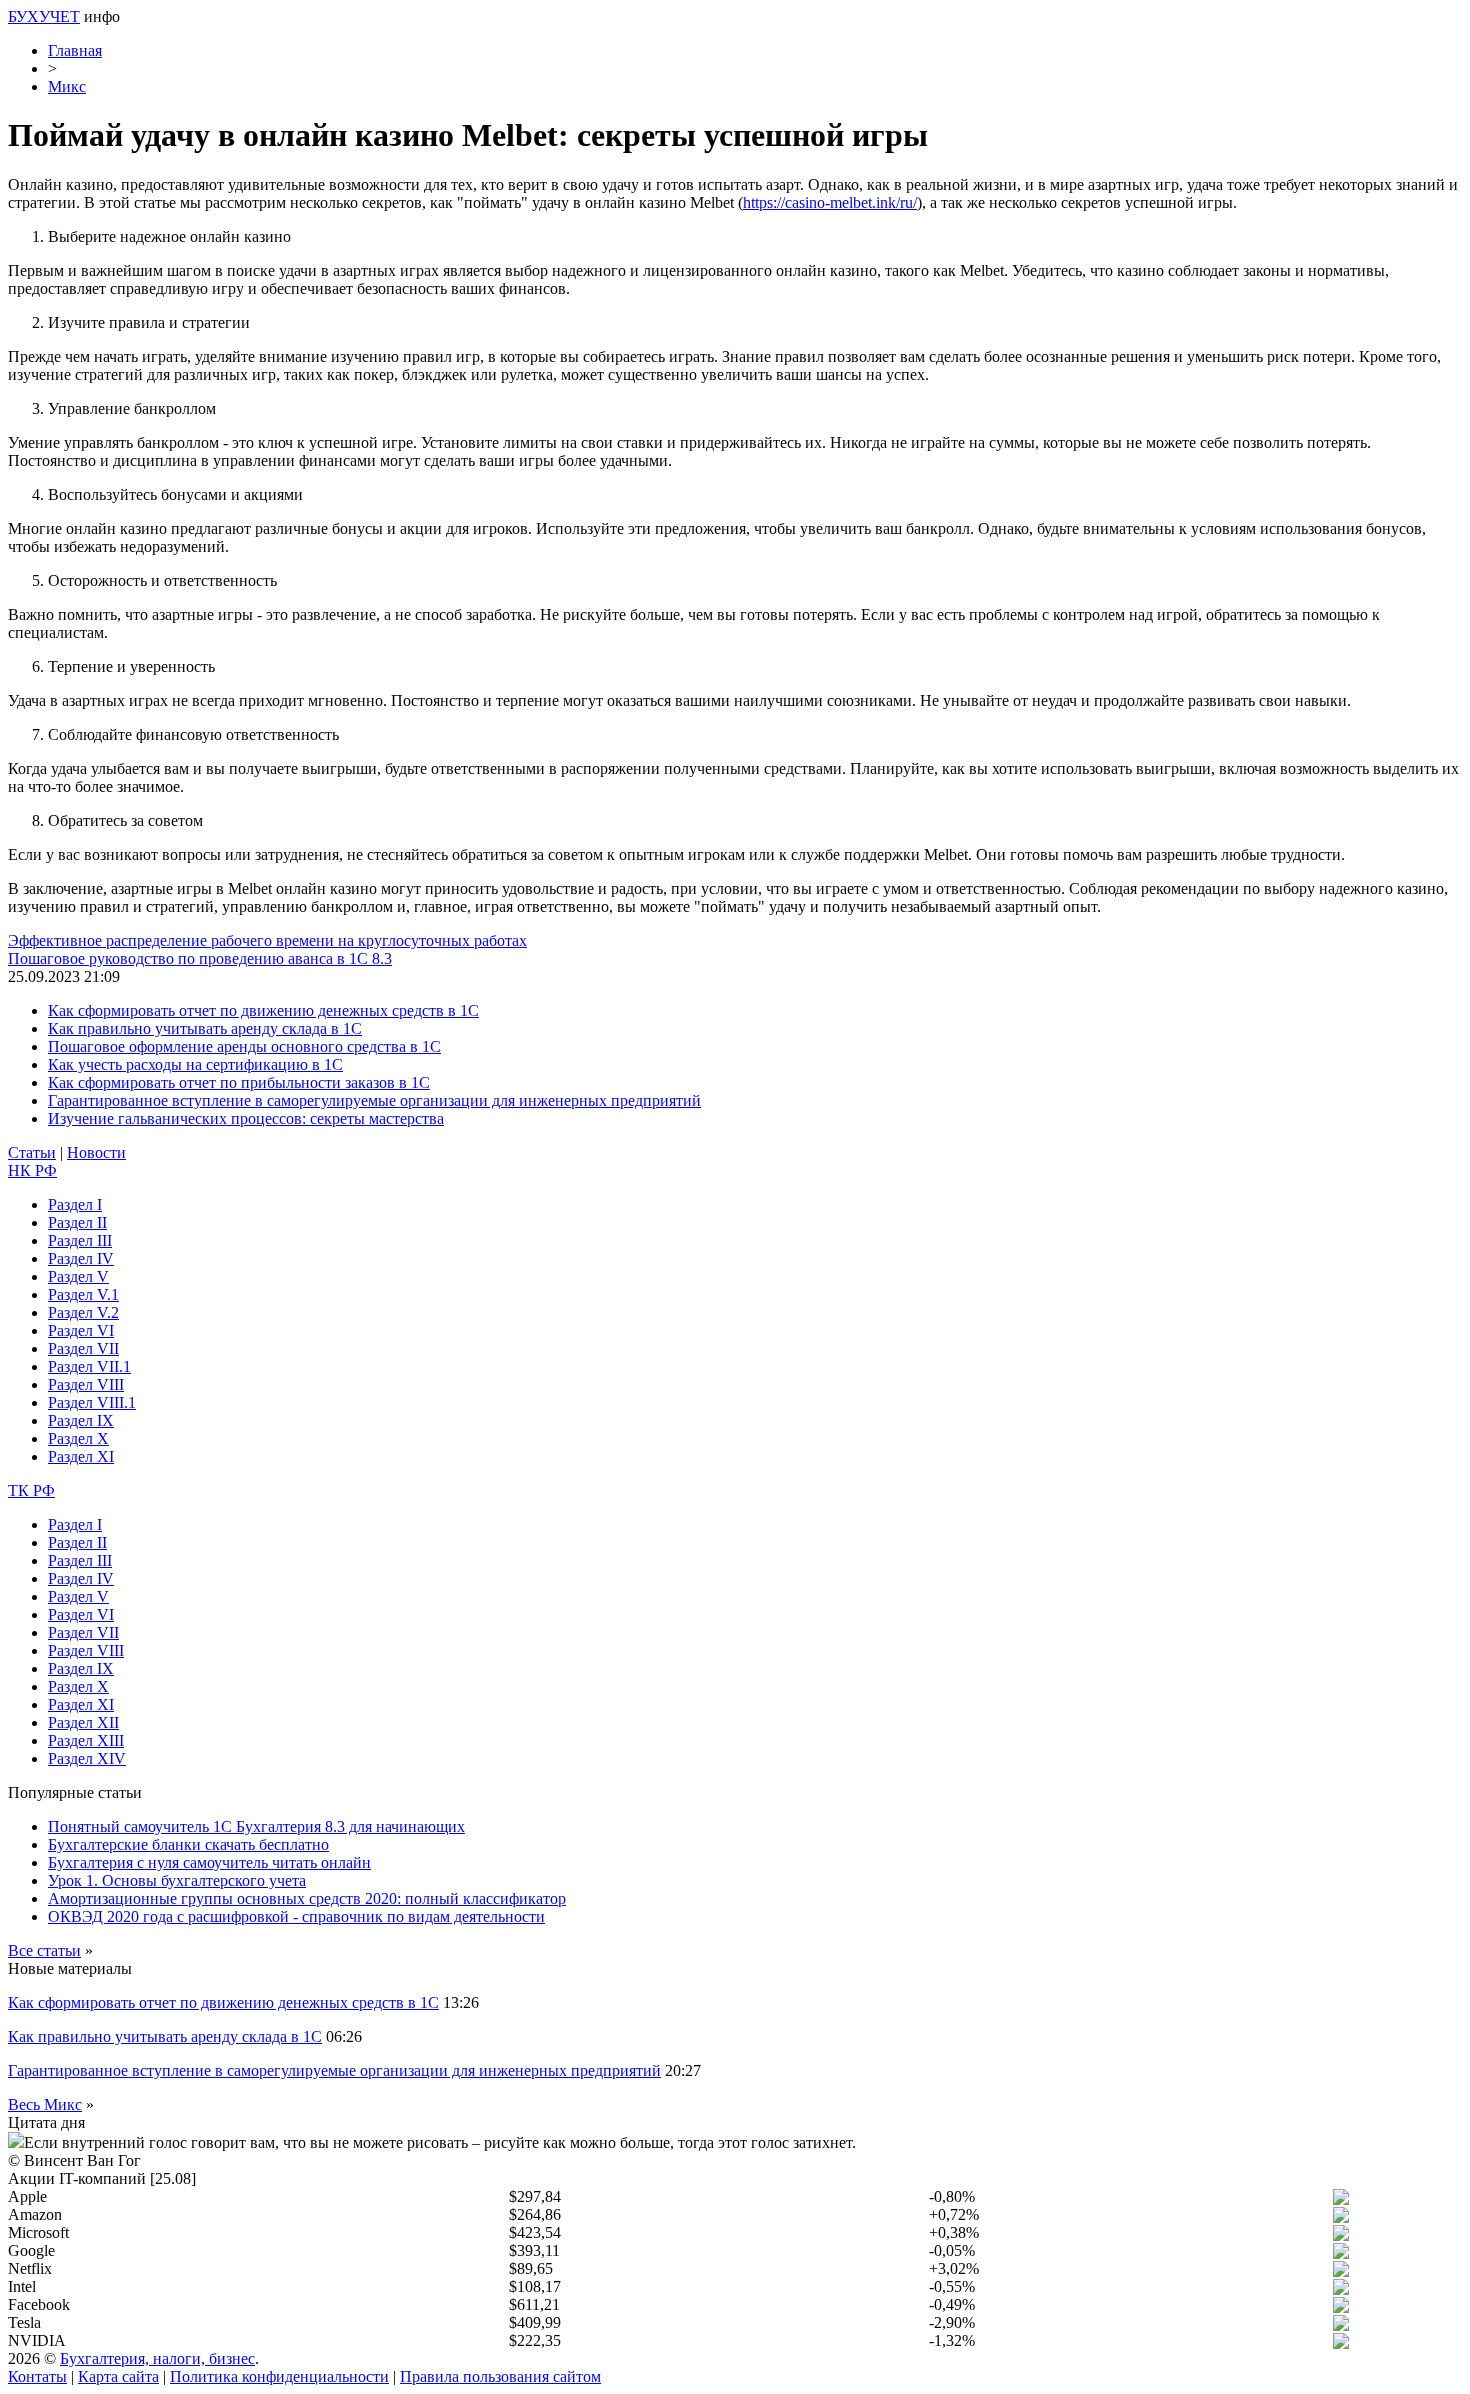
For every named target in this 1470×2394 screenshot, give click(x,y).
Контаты (37, 2376)
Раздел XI (81, 1456)
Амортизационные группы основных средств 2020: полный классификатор (307, 1898)
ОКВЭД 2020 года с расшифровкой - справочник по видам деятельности (296, 1916)
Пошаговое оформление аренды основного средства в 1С (244, 1046)
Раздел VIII (86, 1384)
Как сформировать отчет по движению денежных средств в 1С (263, 1010)
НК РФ (32, 1170)
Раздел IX (81, 1420)
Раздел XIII (86, 1740)
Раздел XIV (87, 1758)
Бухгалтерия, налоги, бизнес (157, 2358)
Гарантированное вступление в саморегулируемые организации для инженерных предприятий (374, 1100)
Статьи (32, 1152)
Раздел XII (83, 1722)
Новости (96, 1152)
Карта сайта (118, 2376)
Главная (75, 50)
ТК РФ (31, 1490)
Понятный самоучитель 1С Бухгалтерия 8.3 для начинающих (256, 1826)
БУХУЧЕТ (44, 16)
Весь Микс (45, 2104)
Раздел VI (81, 1330)
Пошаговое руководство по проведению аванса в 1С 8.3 (200, 958)
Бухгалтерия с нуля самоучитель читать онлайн (209, 1862)
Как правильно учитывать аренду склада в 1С (205, 1028)
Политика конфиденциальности (279, 2376)
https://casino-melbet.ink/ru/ (830, 202)
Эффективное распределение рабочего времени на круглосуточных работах (267, 940)
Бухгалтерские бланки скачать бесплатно (188, 1844)
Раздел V (78, 1276)
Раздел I (75, 1204)
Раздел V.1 (83, 1294)
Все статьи (44, 1950)
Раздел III (80, 1240)
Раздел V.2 (83, 1312)
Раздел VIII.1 (92, 1402)
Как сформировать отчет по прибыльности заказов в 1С (239, 1082)
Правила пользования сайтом (500, 2376)
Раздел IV (81, 1258)
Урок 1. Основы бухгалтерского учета (177, 1880)
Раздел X (78, 1438)
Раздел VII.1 (89, 1366)
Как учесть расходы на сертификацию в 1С (195, 1064)
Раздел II (77, 1222)
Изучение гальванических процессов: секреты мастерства (246, 1118)
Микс (67, 86)
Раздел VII (83, 1348)
